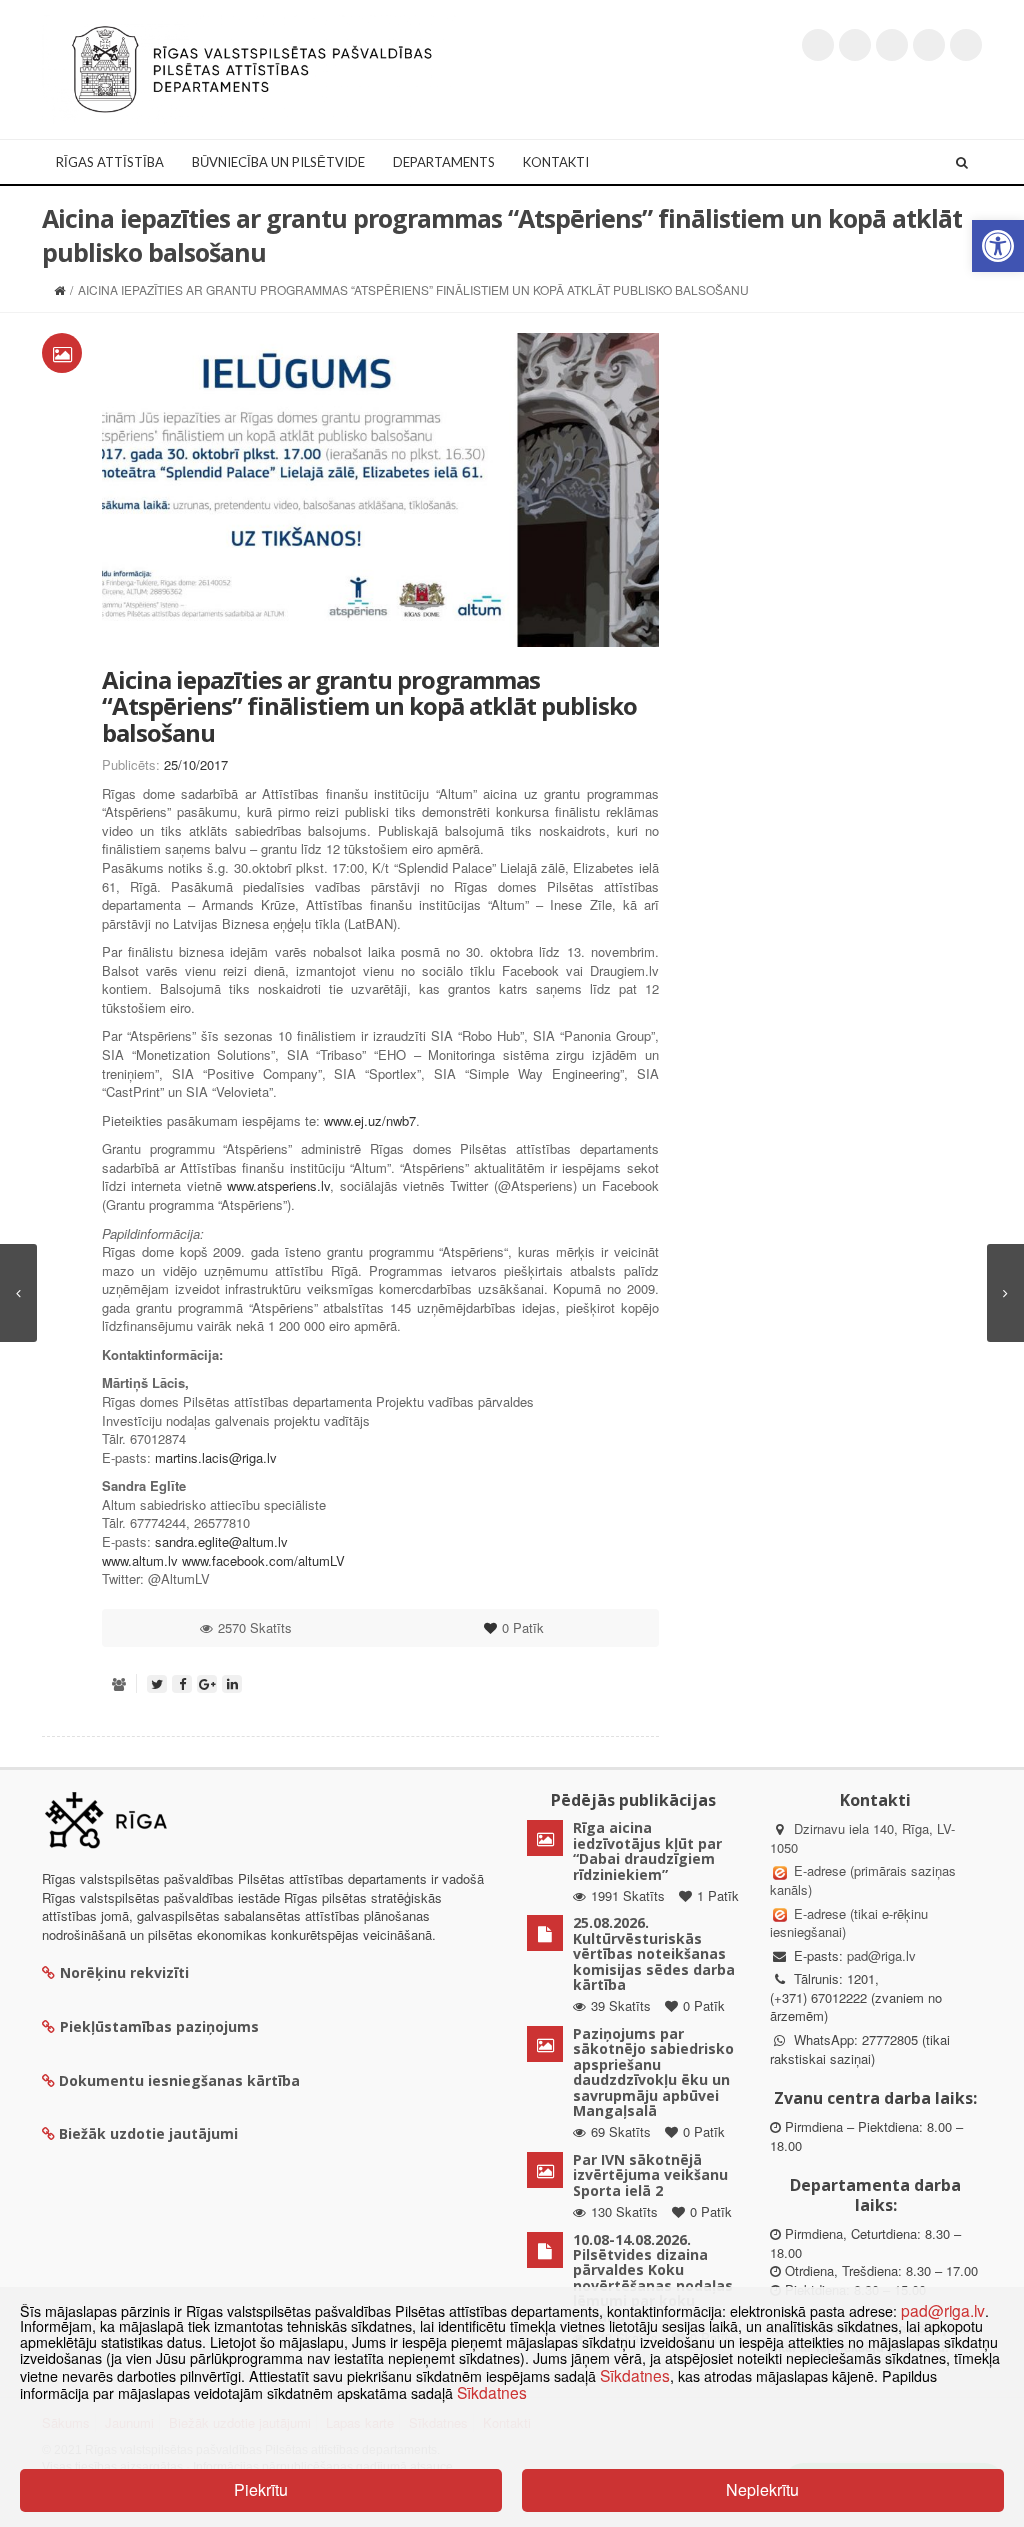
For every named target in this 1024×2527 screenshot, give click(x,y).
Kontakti (556, 162)
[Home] (59, 289)
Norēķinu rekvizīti (124, 1972)
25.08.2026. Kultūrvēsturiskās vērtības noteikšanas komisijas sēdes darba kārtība (654, 1953)
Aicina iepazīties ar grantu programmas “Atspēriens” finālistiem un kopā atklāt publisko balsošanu (369, 706)
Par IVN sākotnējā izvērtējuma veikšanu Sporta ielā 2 (650, 2175)
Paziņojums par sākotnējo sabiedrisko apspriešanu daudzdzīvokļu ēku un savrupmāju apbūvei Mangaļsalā (653, 2072)
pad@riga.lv (881, 1955)
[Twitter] (818, 45)
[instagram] (929, 45)
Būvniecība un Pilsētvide (278, 162)
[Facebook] (855, 45)
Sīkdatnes (635, 2375)
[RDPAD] (252, 67)
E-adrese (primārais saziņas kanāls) (863, 1880)
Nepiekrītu (762, 2489)
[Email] (966, 45)
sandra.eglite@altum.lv (221, 1541)
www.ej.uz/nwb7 (370, 1120)
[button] (998, 246)
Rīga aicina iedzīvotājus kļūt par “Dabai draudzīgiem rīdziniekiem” (647, 1850)
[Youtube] (892, 45)
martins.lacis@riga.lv (216, 1457)
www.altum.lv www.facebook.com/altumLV (223, 1560)
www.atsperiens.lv (278, 1185)
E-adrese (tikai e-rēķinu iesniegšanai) (849, 1923)
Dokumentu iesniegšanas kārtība (179, 2080)
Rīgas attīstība (110, 162)
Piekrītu (261, 2489)
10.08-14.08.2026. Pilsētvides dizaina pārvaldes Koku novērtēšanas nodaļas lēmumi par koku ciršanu (653, 2278)
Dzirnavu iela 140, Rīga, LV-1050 (862, 1838)
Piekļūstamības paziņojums (159, 2026)
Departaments (444, 162)
